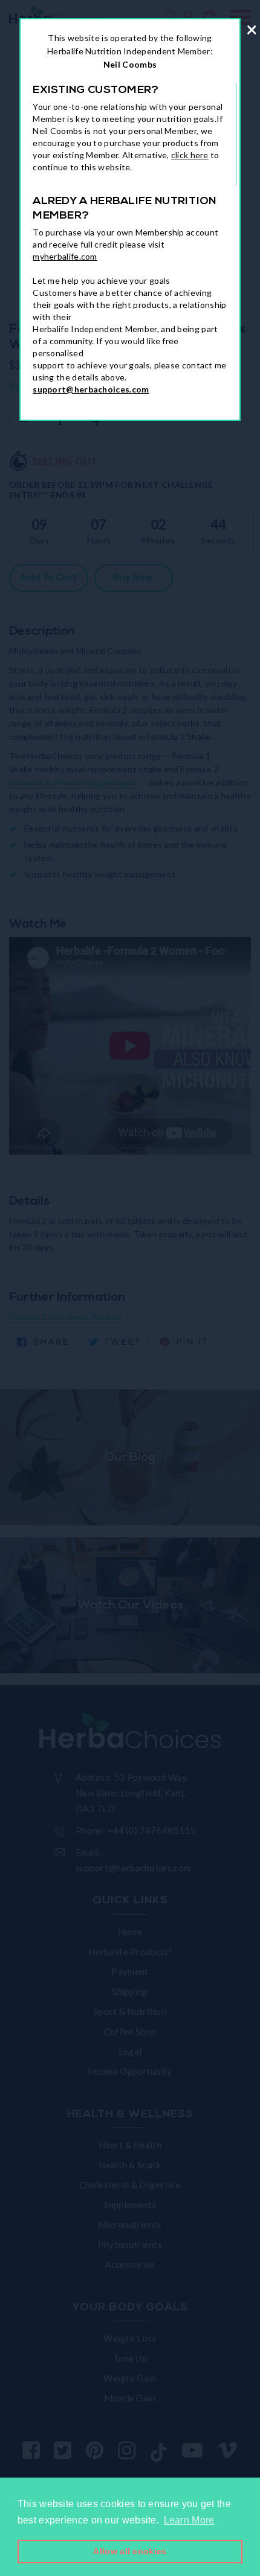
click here (190, 155)
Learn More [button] (189, 2520)
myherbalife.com (65, 256)
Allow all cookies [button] (130, 2551)
